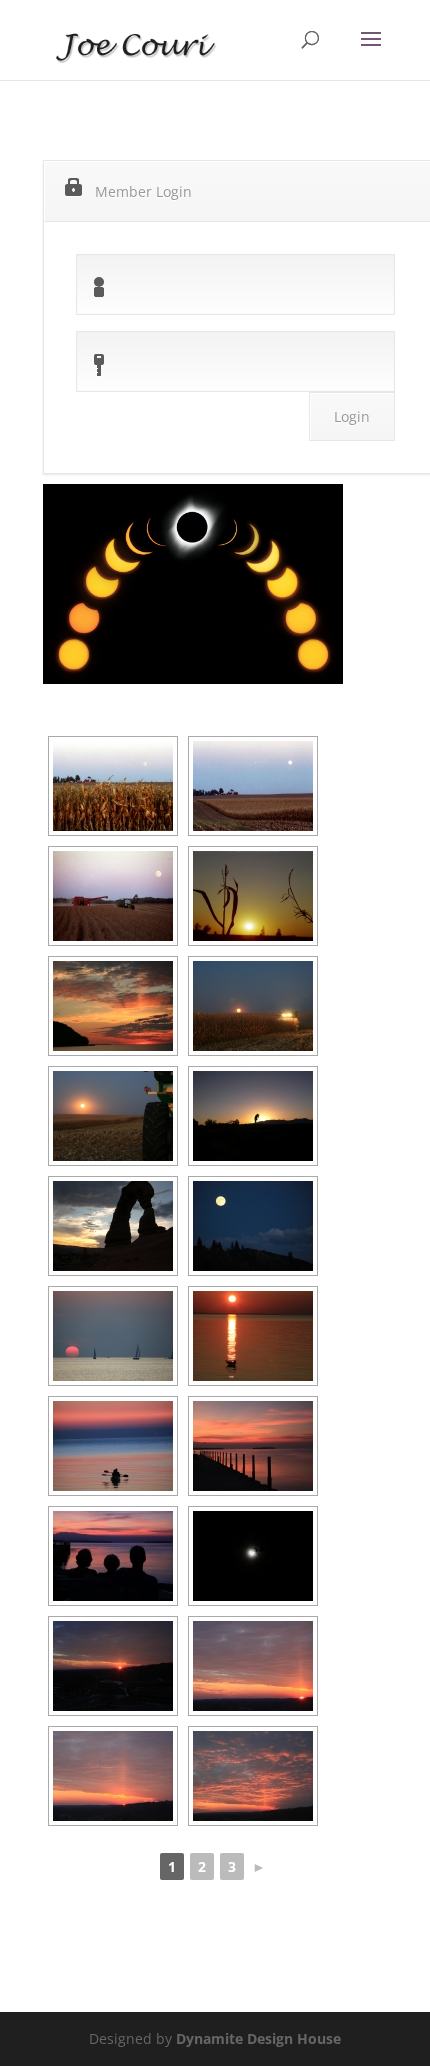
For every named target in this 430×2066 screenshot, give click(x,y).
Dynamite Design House (258, 2038)
